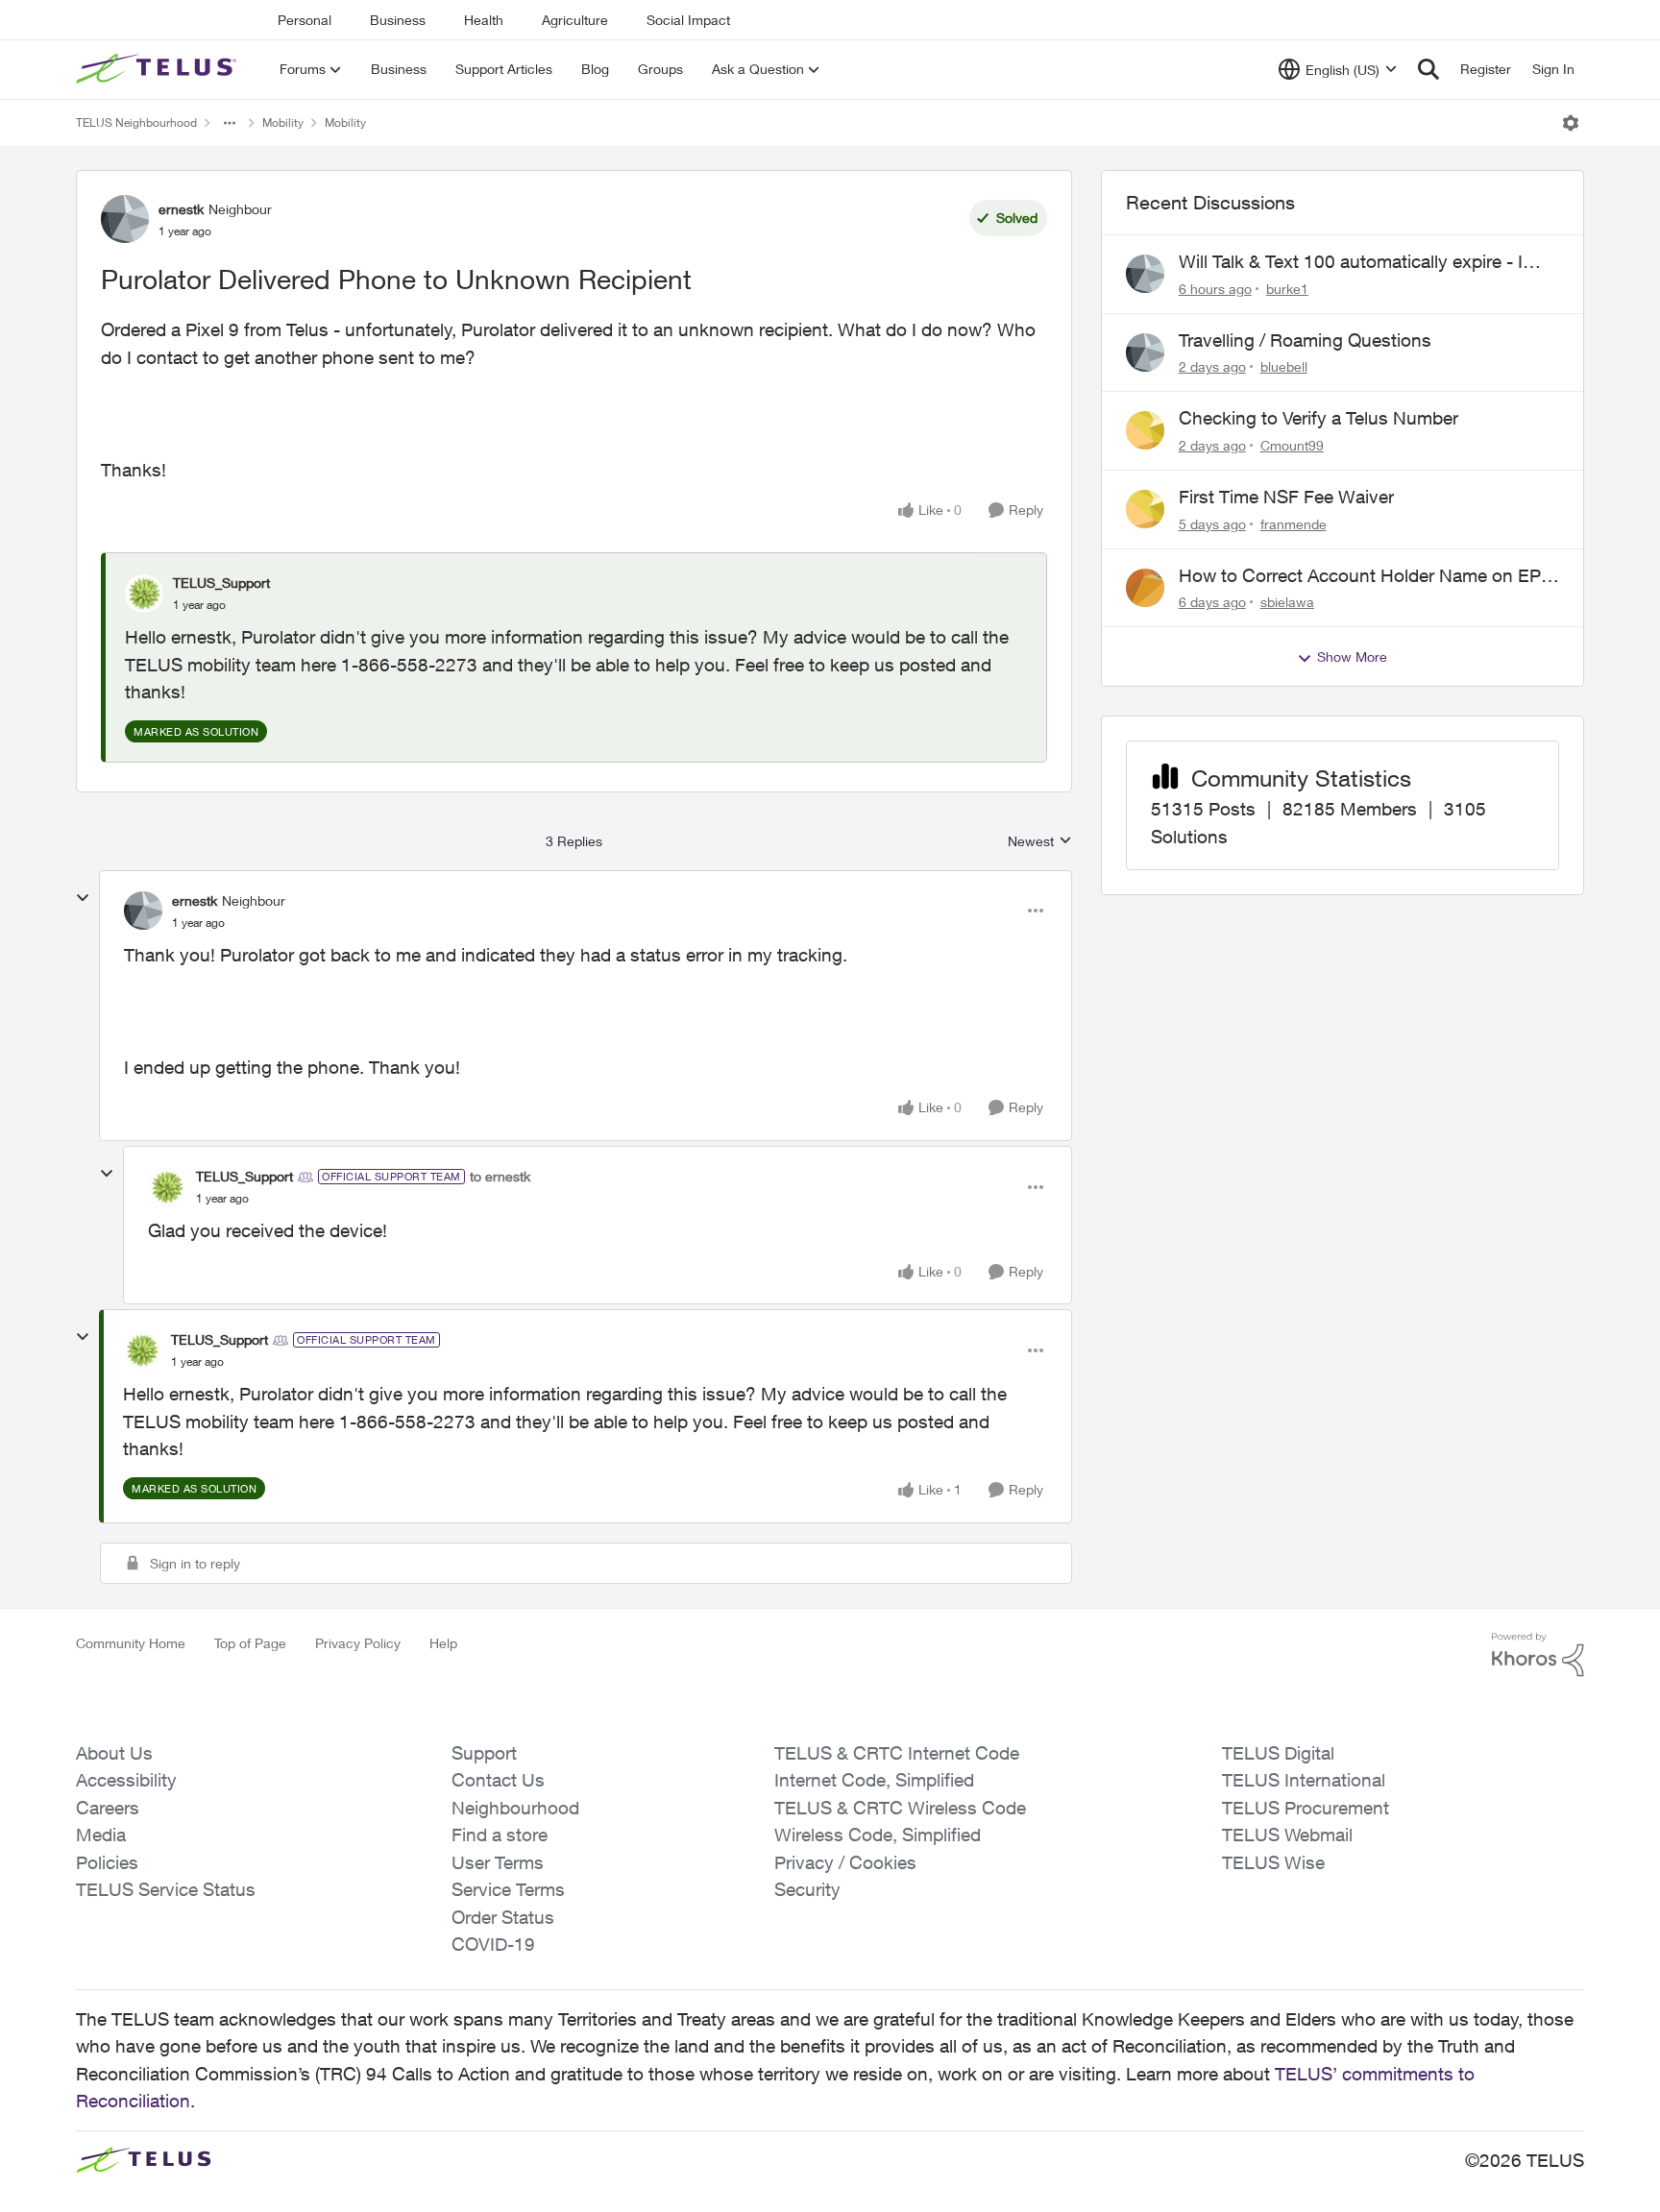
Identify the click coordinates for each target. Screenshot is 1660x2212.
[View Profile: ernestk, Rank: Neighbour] (125, 219)
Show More (1352, 656)
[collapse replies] (83, 898)
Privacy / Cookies (845, 1862)
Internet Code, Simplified (874, 1780)
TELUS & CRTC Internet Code (897, 1753)
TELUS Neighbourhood (136, 122)
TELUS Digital (1278, 1753)
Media (101, 1835)
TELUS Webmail (1287, 1835)
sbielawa (1287, 602)
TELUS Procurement (1306, 1808)
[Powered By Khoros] (1538, 1655)
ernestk (181, 209)
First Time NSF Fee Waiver (1286, 497)
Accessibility (126, 1780)
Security (807, 1889)
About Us (114, 1753)
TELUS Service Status (166, 1889)
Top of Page (250, 1643)
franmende (1294, 524)
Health (484, 20)
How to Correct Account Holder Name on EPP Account (1366, 576)
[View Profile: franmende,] (1145, 509)
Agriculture (575, 20)
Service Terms (508, 1889)
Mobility (283, 122)
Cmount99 (1292, 445)
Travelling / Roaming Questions (1305, 340)
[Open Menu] (1571, 123)
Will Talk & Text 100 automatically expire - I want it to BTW (1351, 262)
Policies (107, 1862)
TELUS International (1304, 1780)
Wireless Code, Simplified (878, 1835)
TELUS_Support (221, 583)
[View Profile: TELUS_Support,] (144, 594)
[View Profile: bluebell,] (1145, 352)
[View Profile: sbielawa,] (1145, 588)
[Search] (1428, 69)
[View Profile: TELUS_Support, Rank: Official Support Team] (167, 1187)
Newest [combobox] (1040, 842)
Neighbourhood (515, 1808)
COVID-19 (493, 1944)
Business (398, 20)
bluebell (1284, 366)
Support (484, 1753)
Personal (305, 20)
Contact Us (498, 1780)
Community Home (131, 1643)
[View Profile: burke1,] (1145, 274)
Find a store (500, 1835)
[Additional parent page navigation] (230, 123)
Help (443, 1643)
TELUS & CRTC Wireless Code (900, 1808)
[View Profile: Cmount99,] (1145, 430)
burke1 (1287, 289)
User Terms (498, 1862)
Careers (108, 1808)
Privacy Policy (358, 1643)
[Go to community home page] (159, 69)
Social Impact (688, 20)
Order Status (503, 1917)
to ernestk (500, 1176)
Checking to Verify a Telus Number (1318, 418)
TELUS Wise (1273, 1862)
